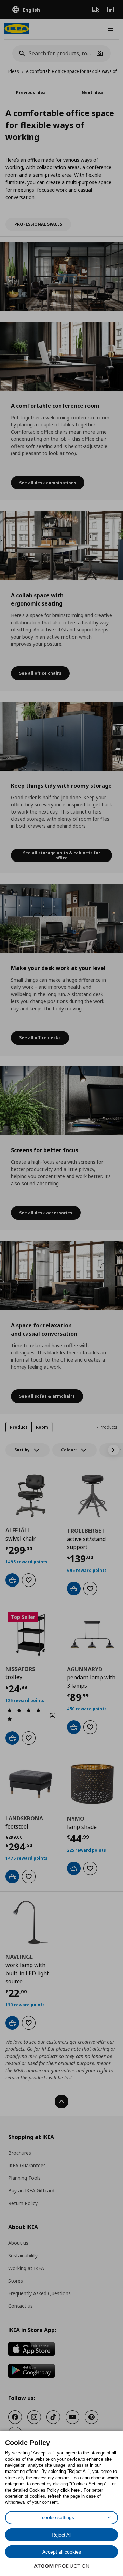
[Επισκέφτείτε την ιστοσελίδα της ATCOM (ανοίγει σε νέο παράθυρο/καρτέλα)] (61, 2566)
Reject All (61, 2535)
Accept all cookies (62, 2552)
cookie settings (58, 2517)
